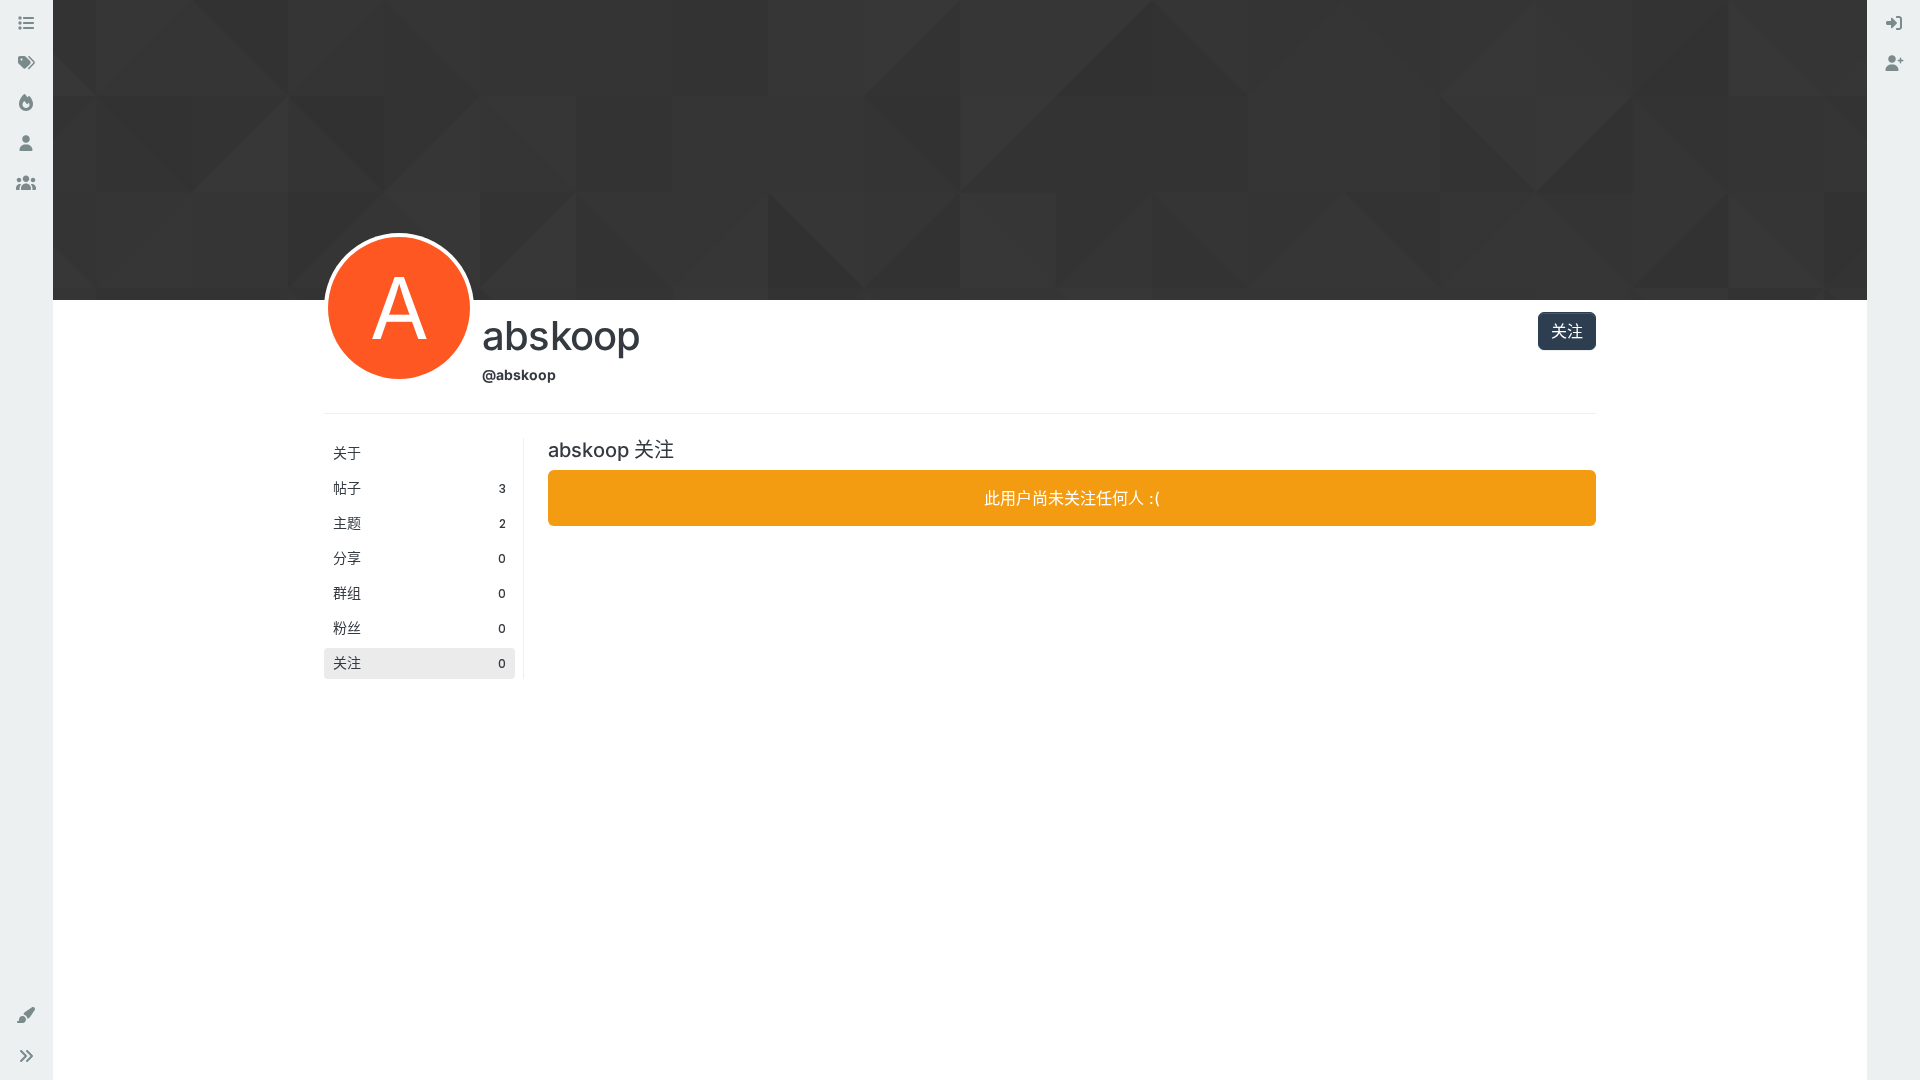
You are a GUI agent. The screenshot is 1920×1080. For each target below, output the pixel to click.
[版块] (26, 24)
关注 (1567, 331)
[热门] (26, 104)
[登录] (1894, 24)
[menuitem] (1894, 24)
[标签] (26, 64)
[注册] (1894, 64)
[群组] (26, 184)
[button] (26, 1016)
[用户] (26, 144)
